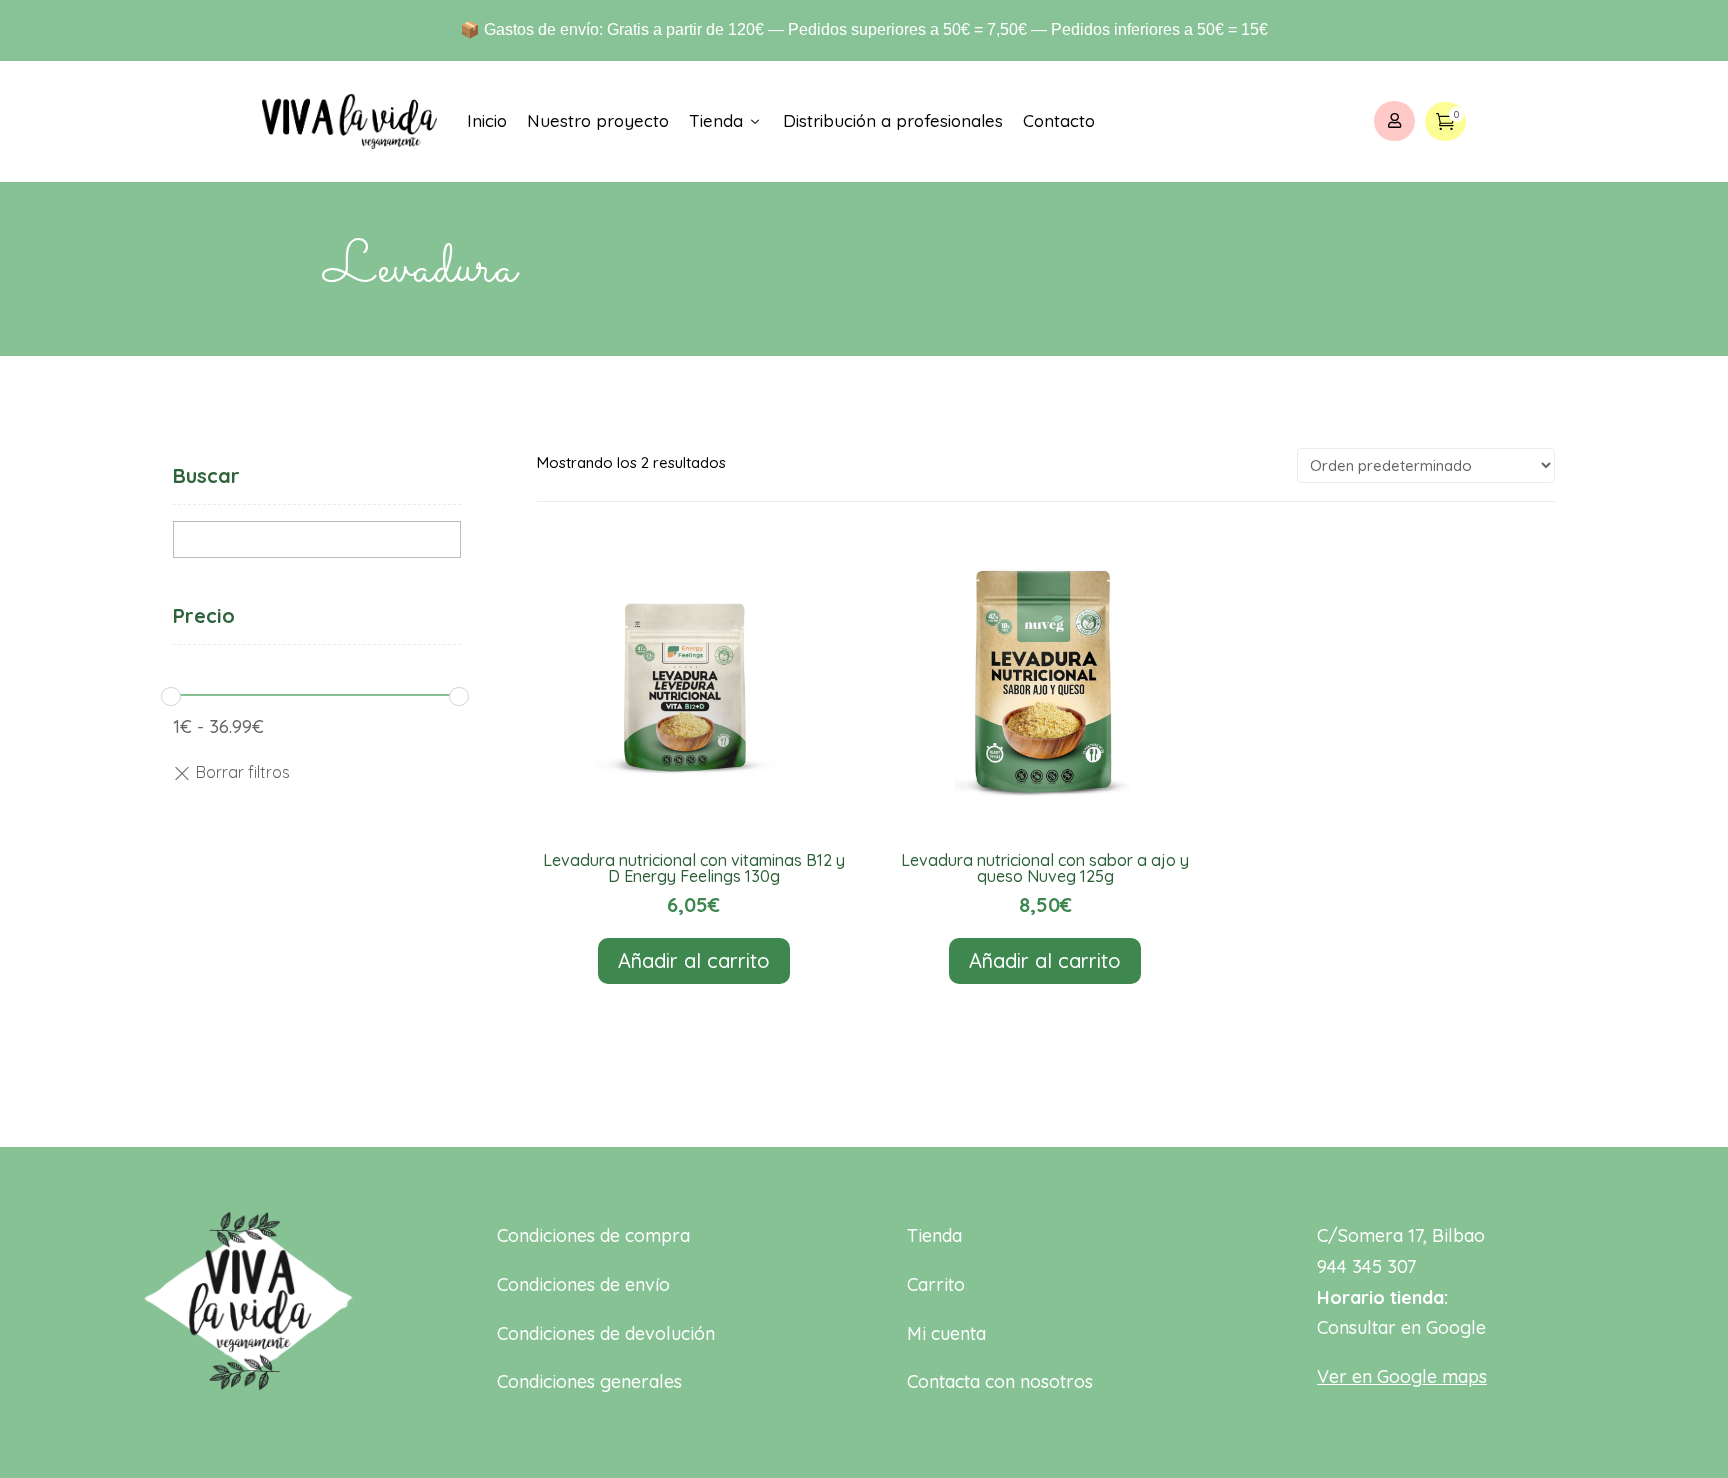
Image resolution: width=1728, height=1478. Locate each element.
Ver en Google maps (1402, 1376)
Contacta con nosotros (1000, 1381)
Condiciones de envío (583, 1284)
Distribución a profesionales (893, 120)
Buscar (206, 475)
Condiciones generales (589, 1381)
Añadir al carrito (694, 960)
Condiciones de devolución (606, 1333)
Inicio (487, 120)
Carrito (936, 1284)
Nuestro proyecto (598, 120)
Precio (204, 615)
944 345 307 (1366, 1266)
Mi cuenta (946, 1333)
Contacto (1059, 120)
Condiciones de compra (593, 1235)
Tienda (726, 120)
